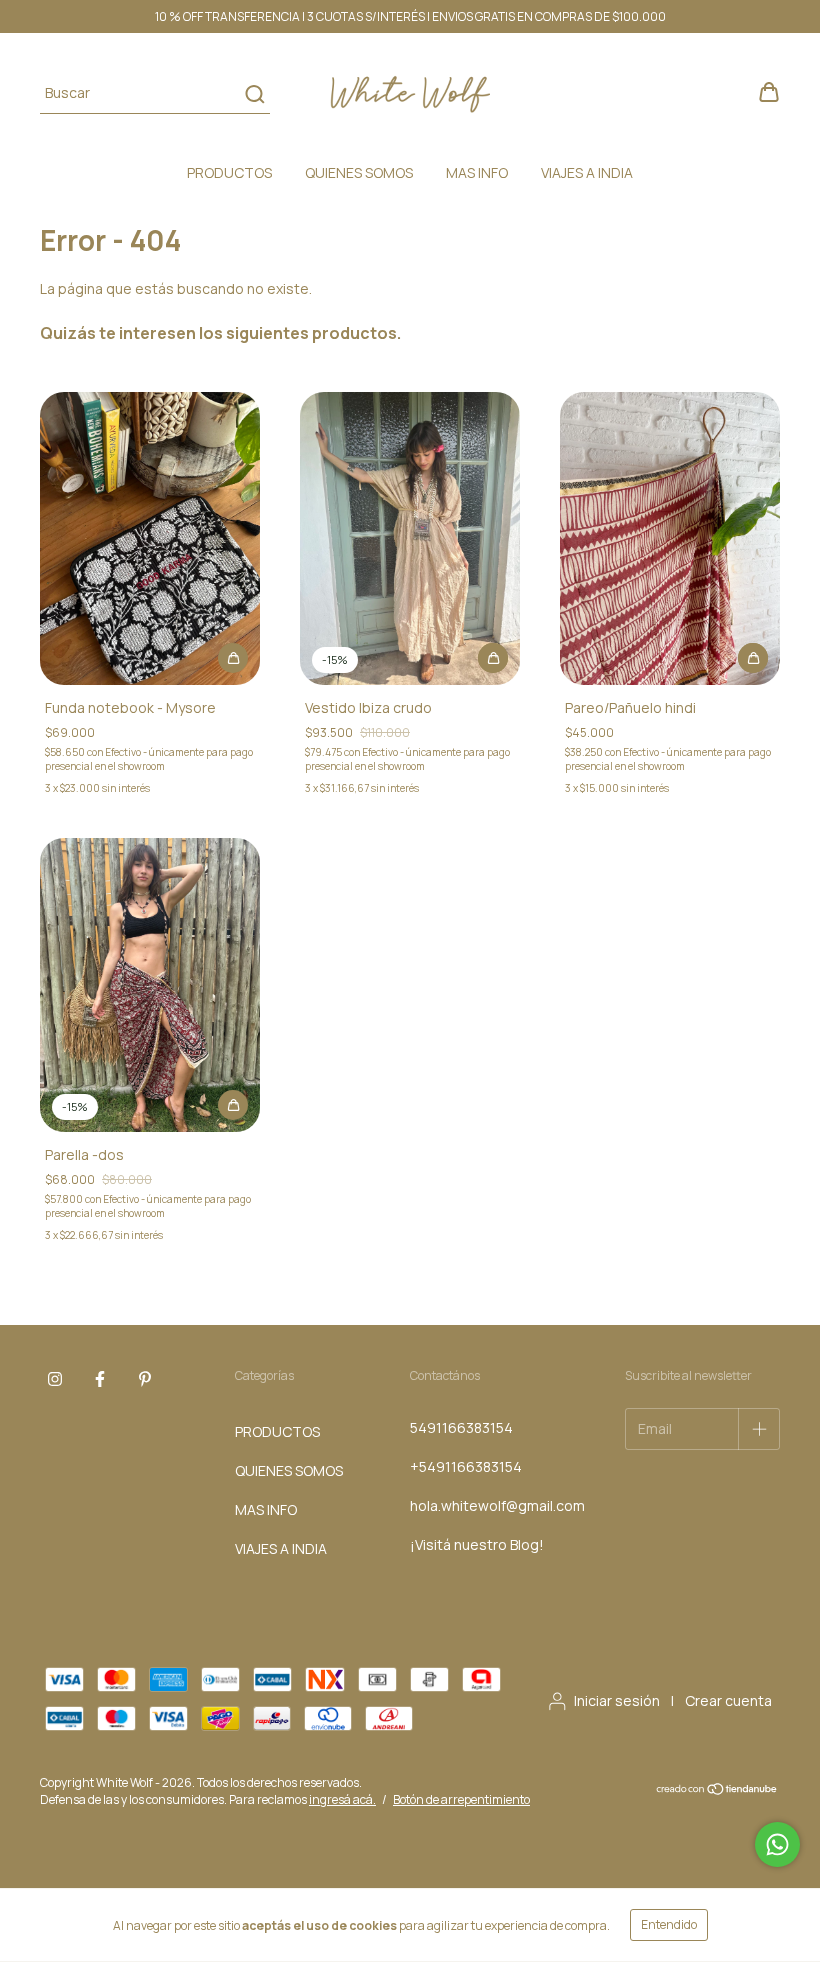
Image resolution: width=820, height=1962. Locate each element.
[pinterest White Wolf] (145, 1380)
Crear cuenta (728, 1700)
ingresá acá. (342, 1799)
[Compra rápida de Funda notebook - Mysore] (233, 658)
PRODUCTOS (229, 172)
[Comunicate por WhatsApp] (777, 1844)
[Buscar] (253, 94)
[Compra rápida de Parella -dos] (233, 1105)
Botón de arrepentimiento (461, 1799)
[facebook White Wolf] (100, 1380)
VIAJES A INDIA (587, 172)
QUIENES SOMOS (359, 172)
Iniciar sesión (617, 1700)
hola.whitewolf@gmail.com (497, 1505)
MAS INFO (477, 172)
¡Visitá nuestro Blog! (477, 1544)
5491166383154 (461, 1427)
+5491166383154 (466, 1466)
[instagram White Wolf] (55, 1380)
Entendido (669, 1924)
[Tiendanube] (717, 1791)
